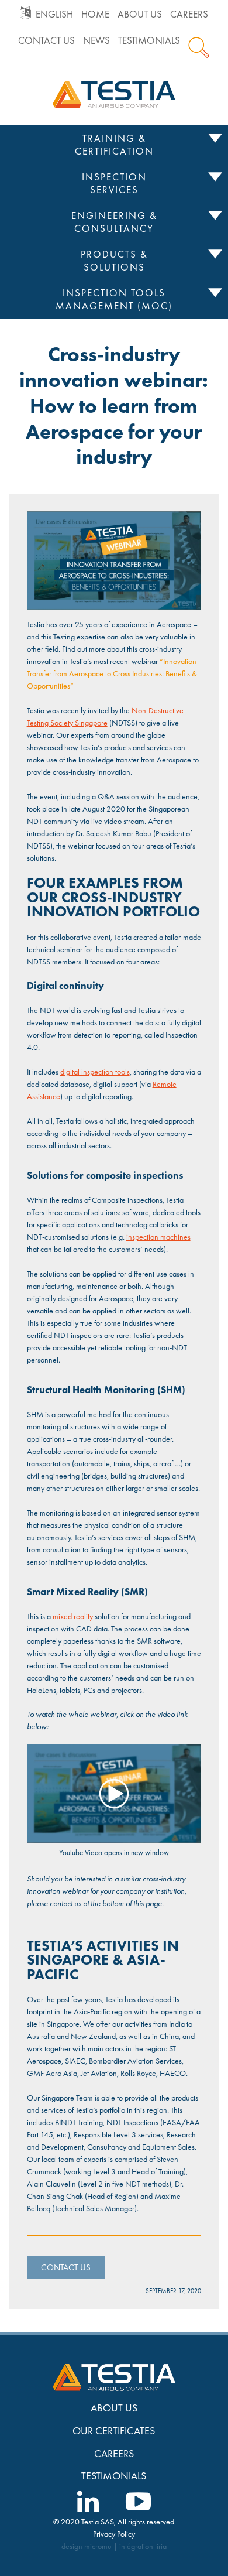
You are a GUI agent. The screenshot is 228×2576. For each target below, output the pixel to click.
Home (95, 14)
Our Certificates (114, 2430)
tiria (161, 2546)
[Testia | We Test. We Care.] (114, 94)
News (96, 41)
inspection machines (158, 1237)
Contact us (46, 41)
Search (199, 47)
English (54, 14)
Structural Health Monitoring (91, 1390)
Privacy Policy (114, 2534)
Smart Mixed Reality (73, 1592)
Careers (189, 14)
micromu (98, 2546)
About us (140, 14)
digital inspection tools (95, 1072)
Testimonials (149, 41)
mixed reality (73, 1616)
